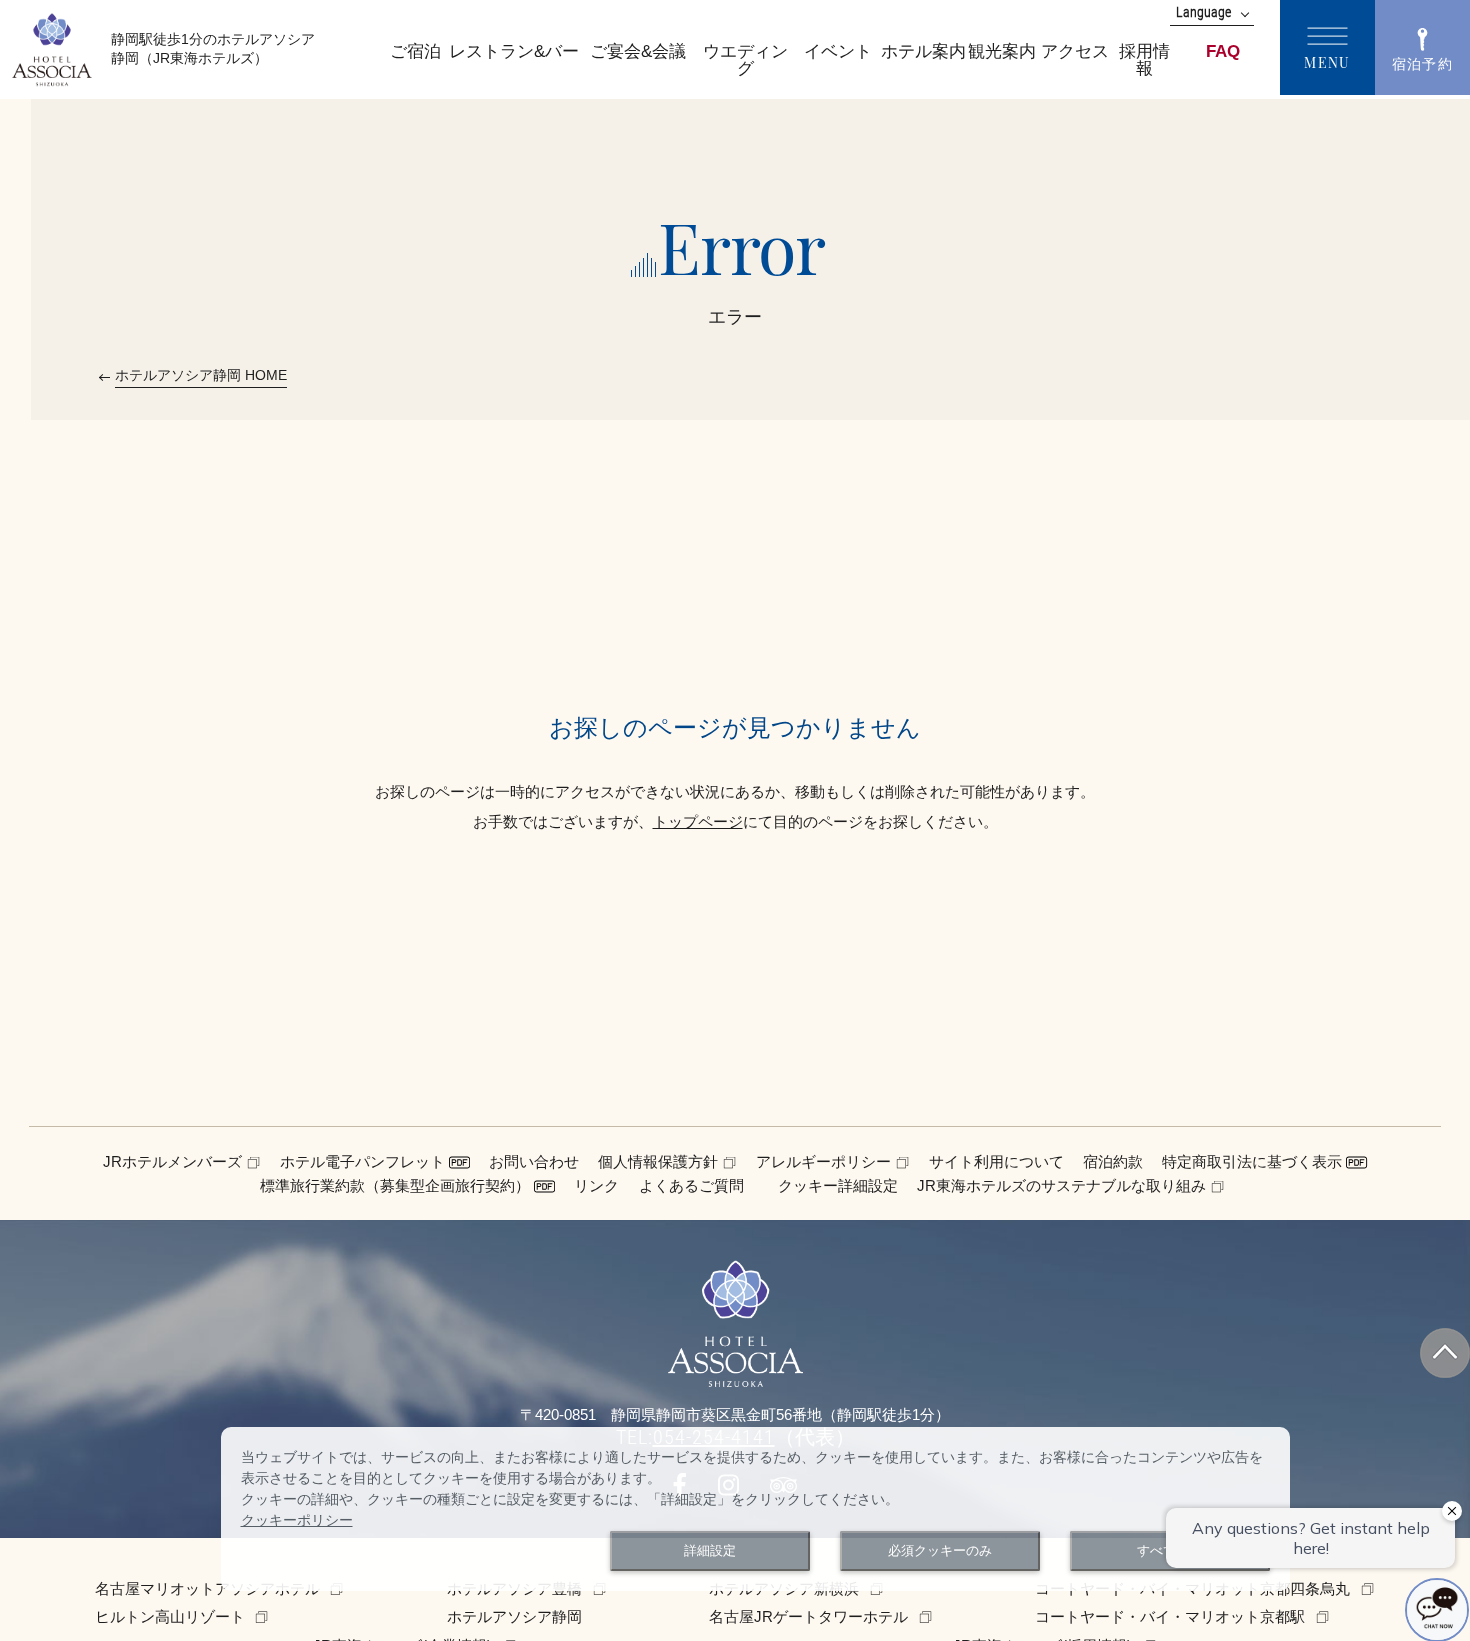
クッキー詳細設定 (838, 1185)
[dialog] (755, 1509)
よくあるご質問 (691, 1185)
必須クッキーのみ (940, 1551)
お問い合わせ (534, 1161)
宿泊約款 (1113, 1161)
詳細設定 (710, 1551)
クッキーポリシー (297, 1520)
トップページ (698, 821)
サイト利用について (996, 1161)
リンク (596, 1185)
